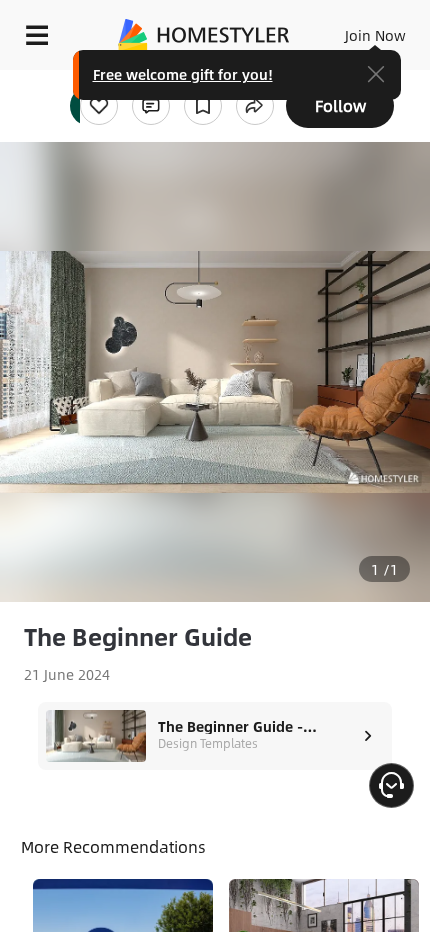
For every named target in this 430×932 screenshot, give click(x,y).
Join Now (375, 35)
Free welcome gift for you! (183, 74)
